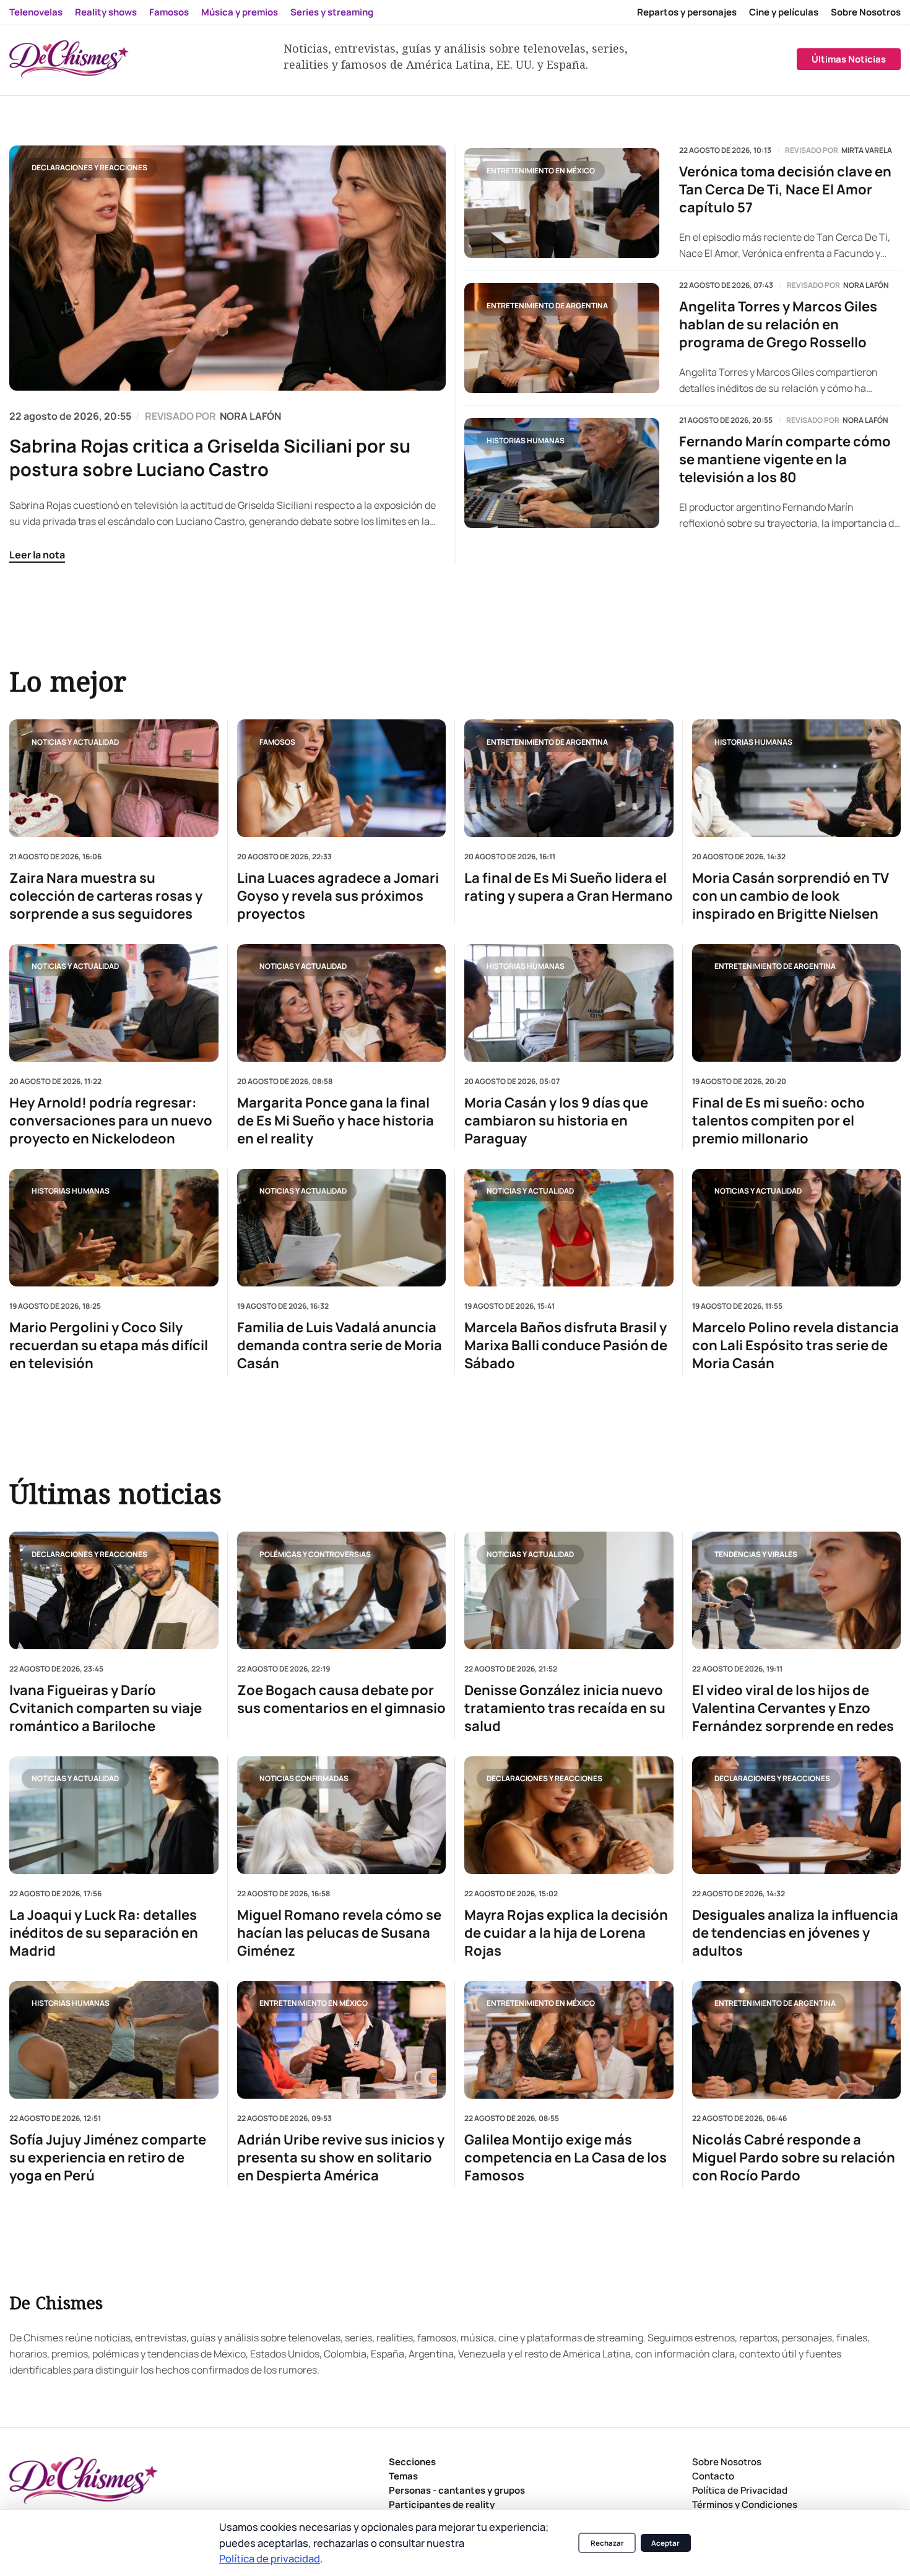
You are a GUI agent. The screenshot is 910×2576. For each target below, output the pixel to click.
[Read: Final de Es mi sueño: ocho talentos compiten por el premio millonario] (797, 1003)
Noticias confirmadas (304, 1778)
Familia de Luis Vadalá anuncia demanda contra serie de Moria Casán (340, 1346)
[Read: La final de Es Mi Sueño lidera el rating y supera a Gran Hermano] (569, 778)
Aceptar (665, 2543)
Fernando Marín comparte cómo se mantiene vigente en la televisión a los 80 (785, 460)
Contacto (713, 2476)
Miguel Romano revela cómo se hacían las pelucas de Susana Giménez (339, 1932)
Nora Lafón (866, 285)
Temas (403, 2476)
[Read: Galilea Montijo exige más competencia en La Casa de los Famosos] (569, 2039)
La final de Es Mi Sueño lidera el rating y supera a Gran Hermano (569, 887)
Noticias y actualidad (75, 742)
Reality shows (106, 12)
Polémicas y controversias (315, 1554)
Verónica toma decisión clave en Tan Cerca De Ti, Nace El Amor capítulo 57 (785, 190)
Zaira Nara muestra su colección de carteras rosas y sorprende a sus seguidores (106, 896)
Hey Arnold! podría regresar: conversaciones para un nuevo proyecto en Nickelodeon (111, 1121)
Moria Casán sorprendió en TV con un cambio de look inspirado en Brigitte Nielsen (791, 896)
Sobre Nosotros (866, 12)
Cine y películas (784, 12)
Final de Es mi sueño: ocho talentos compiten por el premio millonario (778, 1121)
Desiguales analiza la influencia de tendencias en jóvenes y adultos (795, 1932)
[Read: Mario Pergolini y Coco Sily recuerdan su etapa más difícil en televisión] (114, 1228)
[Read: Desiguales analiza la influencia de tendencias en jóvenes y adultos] (797, 1815)
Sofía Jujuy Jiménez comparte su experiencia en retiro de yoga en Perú (108, 2157)
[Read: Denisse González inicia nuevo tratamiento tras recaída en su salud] (569, 1590)
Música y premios (240, 12)
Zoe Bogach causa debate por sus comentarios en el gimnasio (341, 1699)
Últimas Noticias (849, 59)
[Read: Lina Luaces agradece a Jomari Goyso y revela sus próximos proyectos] (342, 778)
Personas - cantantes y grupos (457, 2490)
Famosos (169, 12)
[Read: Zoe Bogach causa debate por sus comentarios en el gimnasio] (342, 1590)
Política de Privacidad (740, 2490)
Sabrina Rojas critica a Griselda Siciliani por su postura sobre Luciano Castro (210, 458)
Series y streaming (332, 12)
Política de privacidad (270, 2558)
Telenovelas (36, 12)
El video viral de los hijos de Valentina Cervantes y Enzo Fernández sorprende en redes (793, 1708)
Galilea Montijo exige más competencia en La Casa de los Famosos (565, 2157)
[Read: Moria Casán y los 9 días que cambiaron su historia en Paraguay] (569, 1003)
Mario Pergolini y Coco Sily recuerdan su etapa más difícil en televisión (109, 1346)
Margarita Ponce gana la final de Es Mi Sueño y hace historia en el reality (336, 1121)
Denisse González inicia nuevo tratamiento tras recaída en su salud (565, 1708)
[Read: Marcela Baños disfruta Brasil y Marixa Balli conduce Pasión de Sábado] (569, 1228)
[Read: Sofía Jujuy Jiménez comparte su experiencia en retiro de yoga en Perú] (114, 2039)
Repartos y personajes (687, 12)
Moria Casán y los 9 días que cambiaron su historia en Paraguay (556, 1121)
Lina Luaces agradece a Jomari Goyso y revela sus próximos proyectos (338, 896)
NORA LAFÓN (250, 416)
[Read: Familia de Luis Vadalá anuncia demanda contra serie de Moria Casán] (342, 1228)
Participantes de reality (442, 2504)
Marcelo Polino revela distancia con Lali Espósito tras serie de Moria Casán (795, 1346)
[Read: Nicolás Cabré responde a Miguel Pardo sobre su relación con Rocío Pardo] (797, 2039)
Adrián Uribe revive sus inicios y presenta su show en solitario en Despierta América (341, 2157)
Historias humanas (526, 440)
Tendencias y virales (756, 1554)
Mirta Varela (867, 150)
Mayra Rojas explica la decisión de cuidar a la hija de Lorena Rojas (566, 1932)
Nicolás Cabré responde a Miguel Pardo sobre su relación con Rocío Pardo (794, 2157)
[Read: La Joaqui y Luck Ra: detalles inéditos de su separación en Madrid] (114, 1815)
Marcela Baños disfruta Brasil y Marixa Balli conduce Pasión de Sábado (566, 1346)
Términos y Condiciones (745, 2504)
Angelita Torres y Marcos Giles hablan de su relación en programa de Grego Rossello (778, 325)
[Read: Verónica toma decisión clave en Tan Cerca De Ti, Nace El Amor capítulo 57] (562, 203)
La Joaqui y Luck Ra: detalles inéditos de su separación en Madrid (104, 1932)
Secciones (412, 2462)
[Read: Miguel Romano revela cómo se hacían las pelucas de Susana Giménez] (342, 1815)
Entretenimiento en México (541, 171)
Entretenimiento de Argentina (547, 306)
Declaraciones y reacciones (89, 167)
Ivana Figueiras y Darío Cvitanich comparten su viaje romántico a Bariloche (106, 1708)
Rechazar (607, 2543)
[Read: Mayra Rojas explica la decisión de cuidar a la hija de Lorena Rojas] (569, 1815)
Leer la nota (37, 555)
